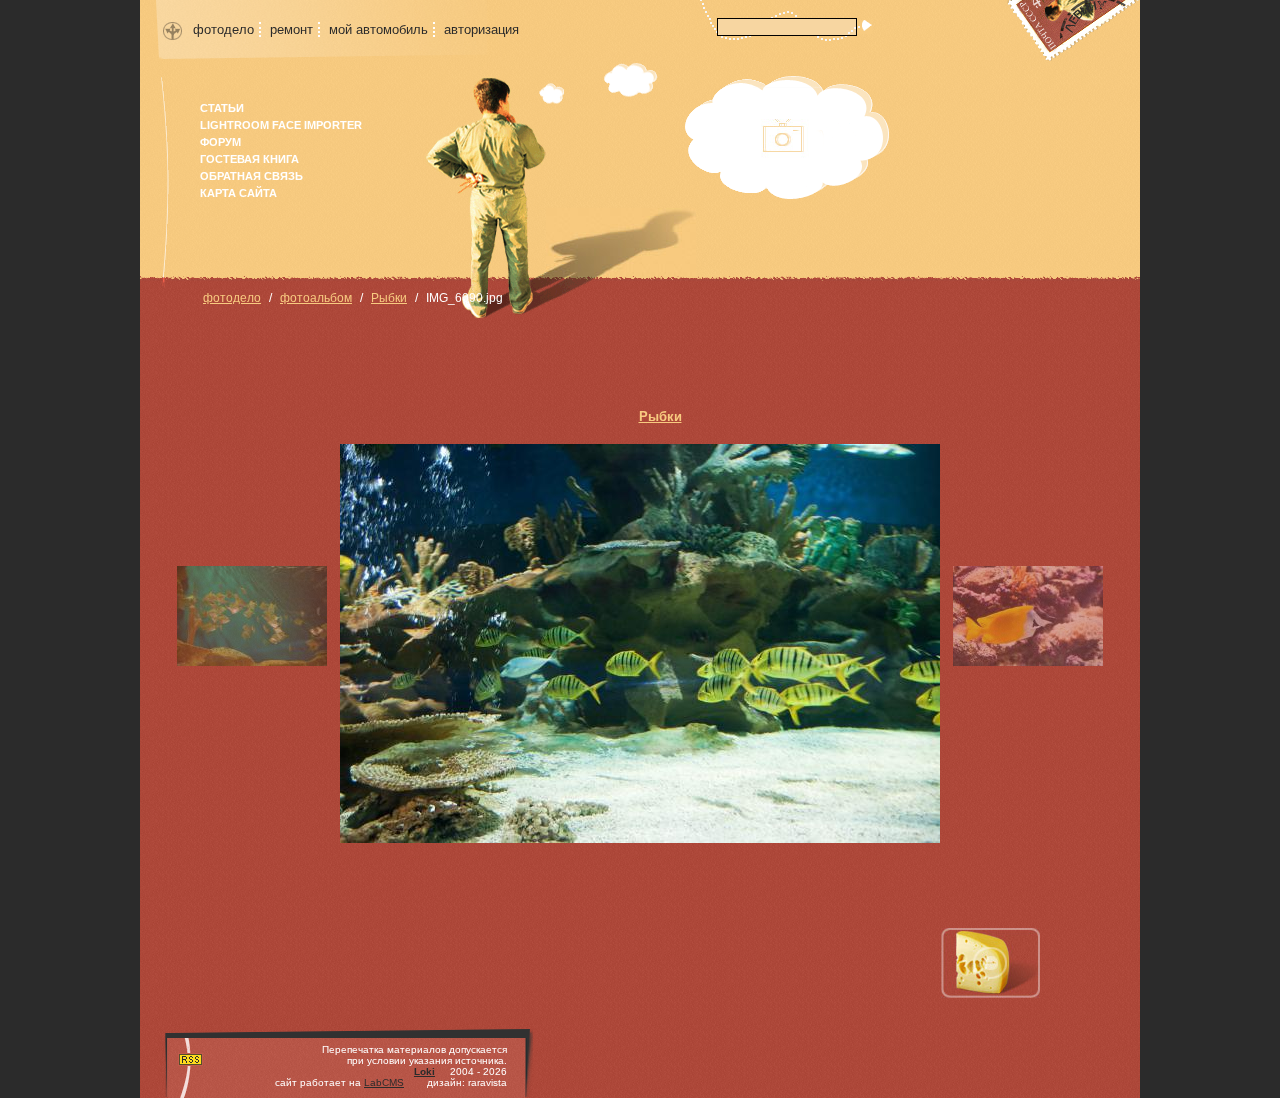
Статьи (222, 108)
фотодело (223, 29)
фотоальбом (316, 298)
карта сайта (238, 193)
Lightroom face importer (281, 125)
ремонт (291, 29)
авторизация (481, 29)
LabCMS (384, 1082)
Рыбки (389, 298)
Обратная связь (251, 176)
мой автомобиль (378, 29)
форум (220, 142)
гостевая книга (249, 159)
